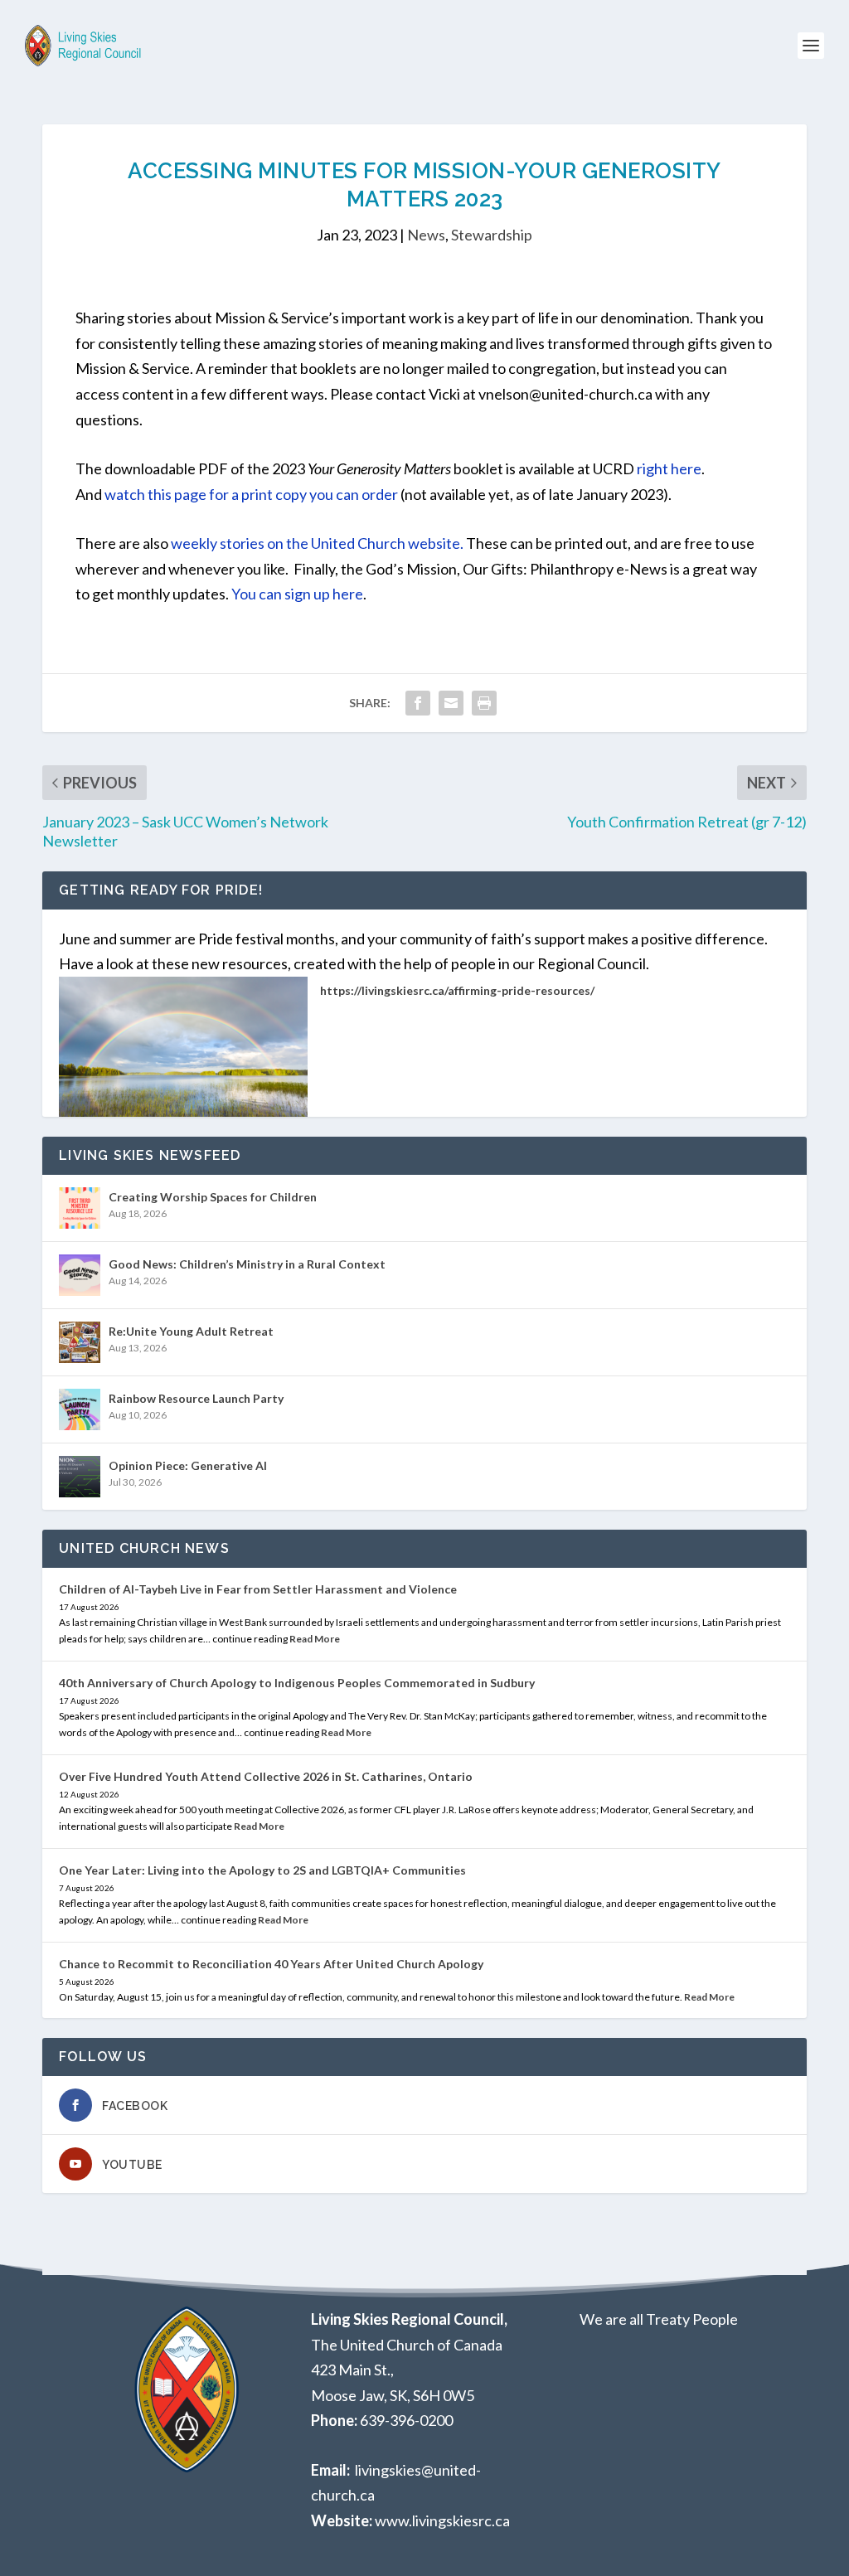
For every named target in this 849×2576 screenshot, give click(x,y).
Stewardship (492, 235)
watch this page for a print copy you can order (251, 494)
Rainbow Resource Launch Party (196, 1398)
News (426, 235)
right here (669, 468)
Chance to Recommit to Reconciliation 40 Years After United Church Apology (271, 1964)
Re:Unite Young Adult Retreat (191, 1331)
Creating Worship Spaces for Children (213, 1197)
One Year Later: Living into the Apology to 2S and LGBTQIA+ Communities (262, 1870)
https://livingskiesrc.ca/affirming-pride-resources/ (457, 990)
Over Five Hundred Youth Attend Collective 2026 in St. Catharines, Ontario (266, 1776)
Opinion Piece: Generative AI (188, 1465)
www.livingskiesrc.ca (442, 2520)
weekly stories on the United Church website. (317, 543)
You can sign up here (297, 594)
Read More (315, 1639)
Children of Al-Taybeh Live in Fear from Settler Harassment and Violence (258, 1589)
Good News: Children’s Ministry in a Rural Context (247, 1264)
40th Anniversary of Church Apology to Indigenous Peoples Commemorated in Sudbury (297, 1683)
